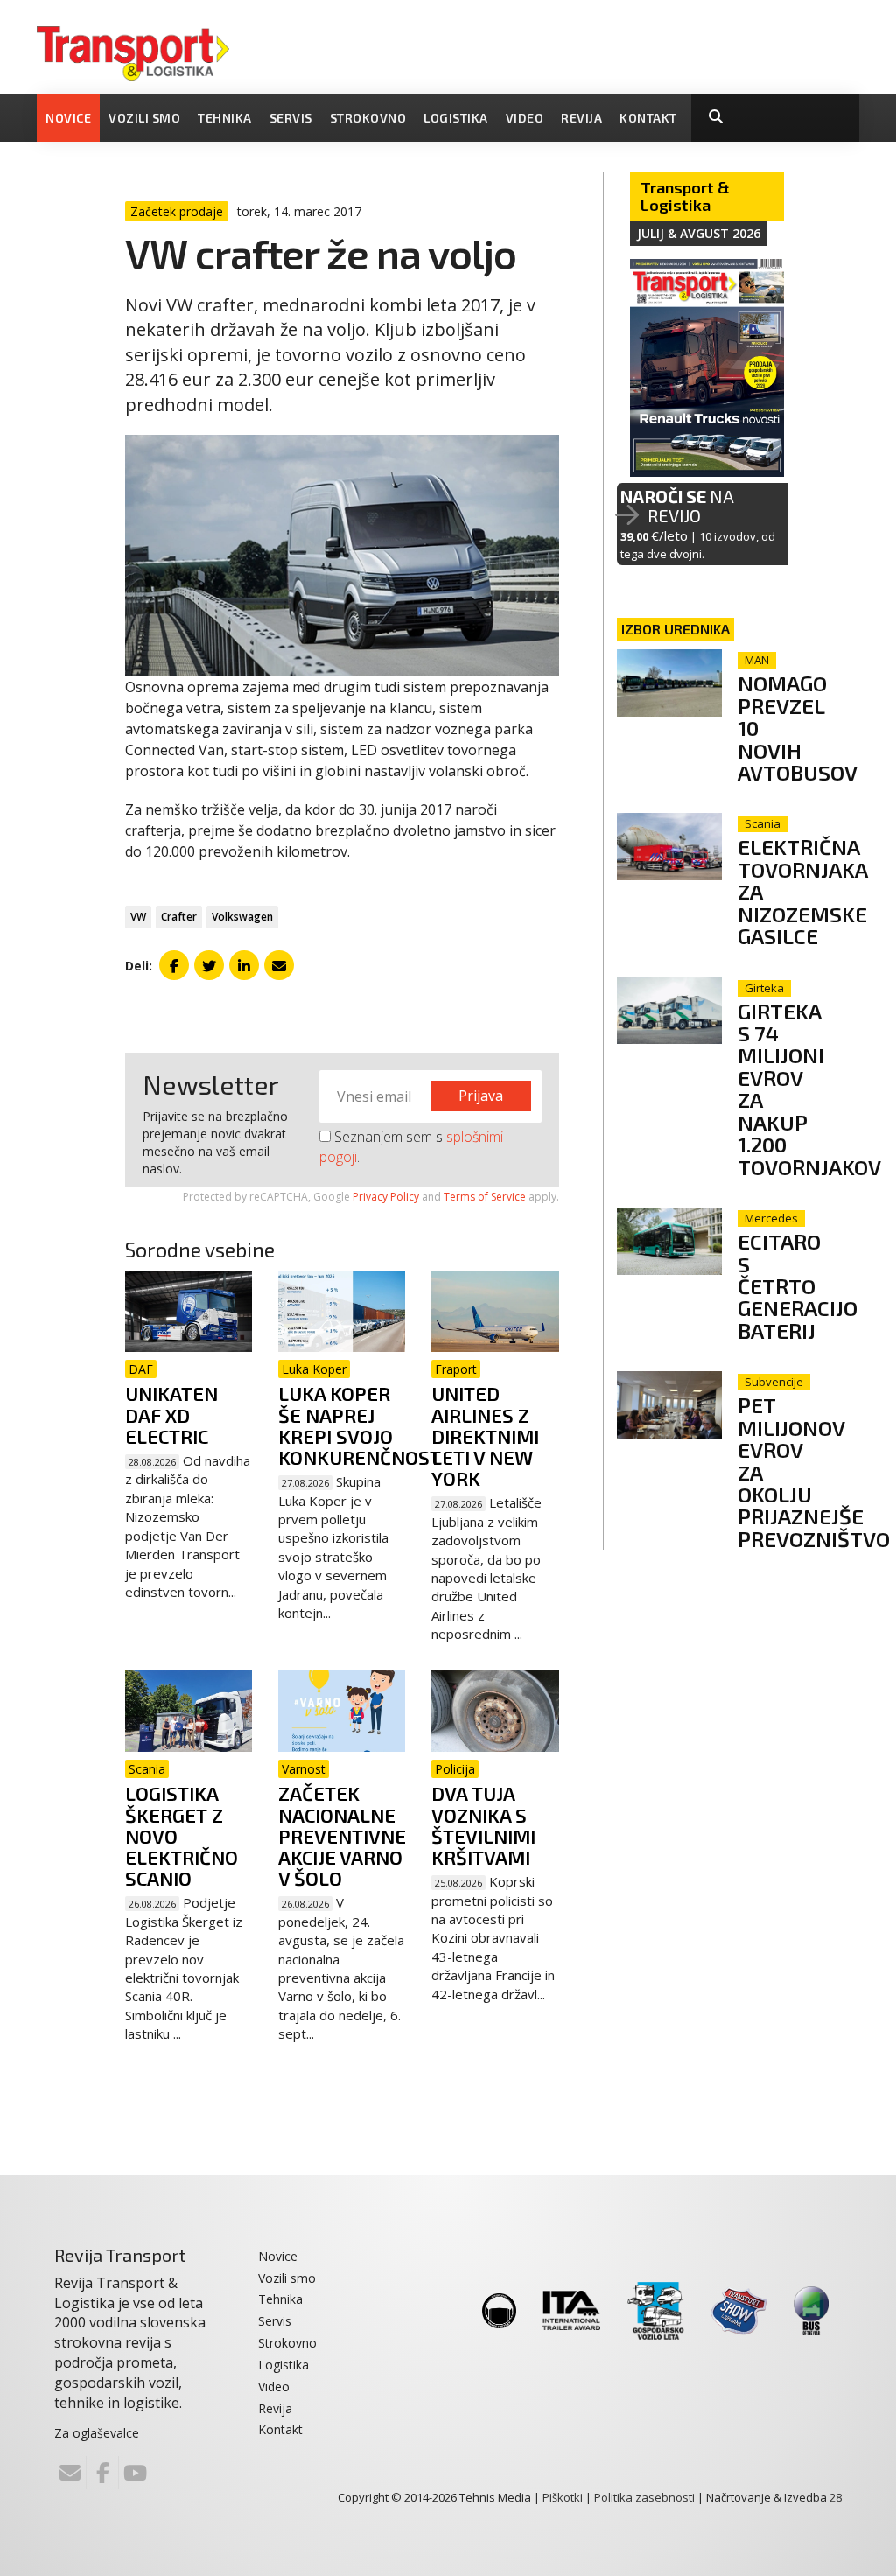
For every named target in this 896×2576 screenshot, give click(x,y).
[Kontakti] (70, 2473)
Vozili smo (144, 118)
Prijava (481, 1095)
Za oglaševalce (97, 2433)
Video (525, 118)
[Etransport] (133, 52)
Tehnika (225, 118)
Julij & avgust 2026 (699, 233)
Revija (581, 118)
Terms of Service (485, 1197)
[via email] (279, 965)
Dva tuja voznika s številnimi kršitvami (483, 1825)
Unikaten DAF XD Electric (171, 1414)
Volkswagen (242, 917)
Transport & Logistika (685, 196)
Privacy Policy (386, 1197)
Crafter (179, 917)
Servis (291, 118)
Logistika (456, 118)
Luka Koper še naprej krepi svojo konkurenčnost (360, 1425)
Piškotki (563, 2497)
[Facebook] (102, 2473)
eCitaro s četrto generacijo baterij (798, 1286)
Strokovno (368, 118)
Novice (68, 118)
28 (836, 2497)
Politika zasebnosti (644, 2497)
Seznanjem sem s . (411, 1147)
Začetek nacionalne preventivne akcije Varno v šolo (342, 1835)
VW (138, 917)
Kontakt (648, 118)
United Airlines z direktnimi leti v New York (485, 1435)
